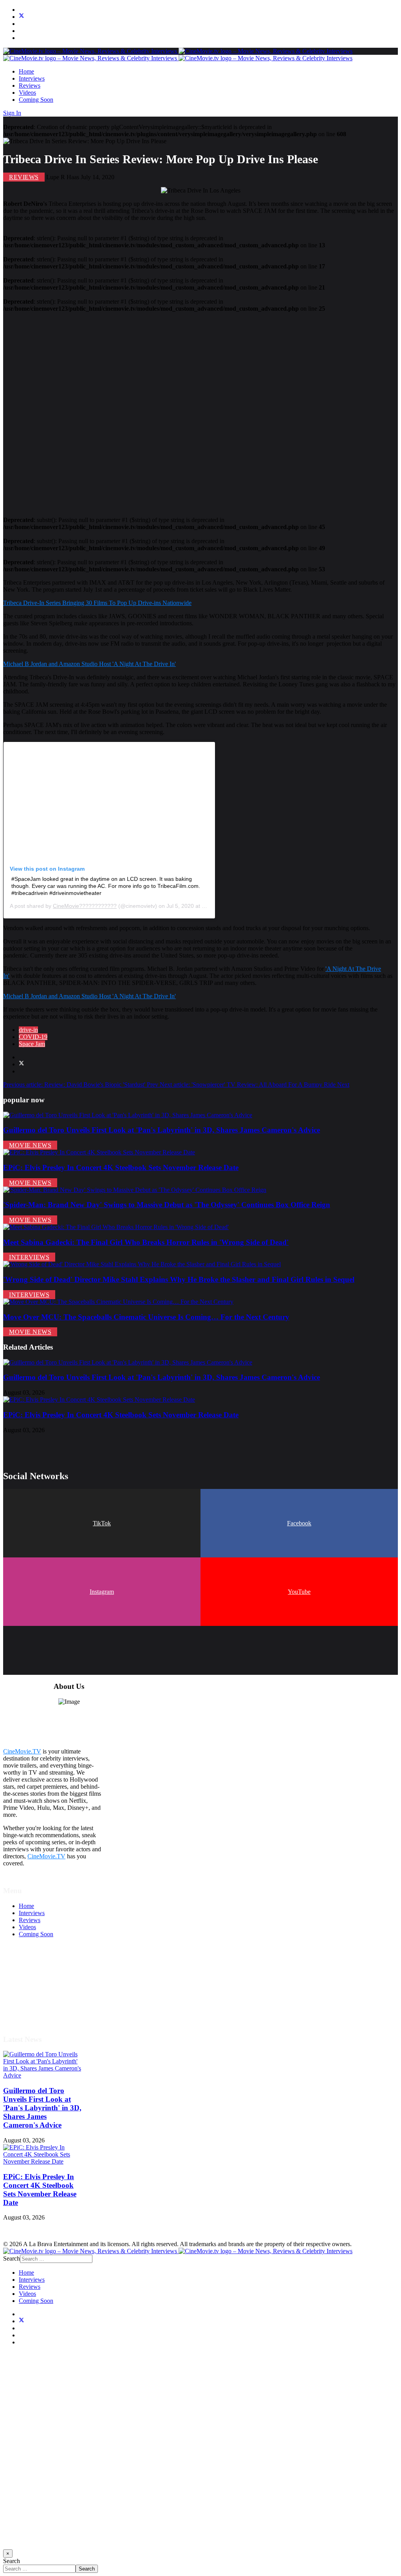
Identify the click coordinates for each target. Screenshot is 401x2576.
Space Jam (32, 1044)
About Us (31, 2005)
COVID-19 (33, 1037)
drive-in (28, 1030)
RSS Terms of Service (46, 1984)
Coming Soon (36, 100)
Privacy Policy (37, 1991)
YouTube (299, 1592)
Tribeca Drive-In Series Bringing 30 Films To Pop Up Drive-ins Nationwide (97, 603)
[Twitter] (22, 17)
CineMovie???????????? (85, 906)
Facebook (299, 1523)
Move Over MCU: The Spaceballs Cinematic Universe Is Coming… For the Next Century (146, 1317)
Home (26, 71)
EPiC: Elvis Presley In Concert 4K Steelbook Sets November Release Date (121, 1167)
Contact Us (33, 2012)
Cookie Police (36, 1998)
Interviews (32, 78)
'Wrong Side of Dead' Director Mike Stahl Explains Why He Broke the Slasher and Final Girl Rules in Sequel (179, 1279)
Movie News (30, 1145)
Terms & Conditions (44, 1977)
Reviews (30, 86)
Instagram (102, 1592)
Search (12, 2258)
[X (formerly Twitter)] (22, 1064)
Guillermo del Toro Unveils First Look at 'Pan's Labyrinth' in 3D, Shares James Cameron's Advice (162, 1130)
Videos (27, 93)
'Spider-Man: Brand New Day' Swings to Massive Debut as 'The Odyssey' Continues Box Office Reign (167, 1205)
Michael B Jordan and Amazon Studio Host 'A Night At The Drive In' (89, 664)
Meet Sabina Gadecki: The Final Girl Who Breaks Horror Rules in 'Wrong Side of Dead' (146, 1242)
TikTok (102, 1523)
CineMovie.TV (22, 1751)
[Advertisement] (200, 411)
